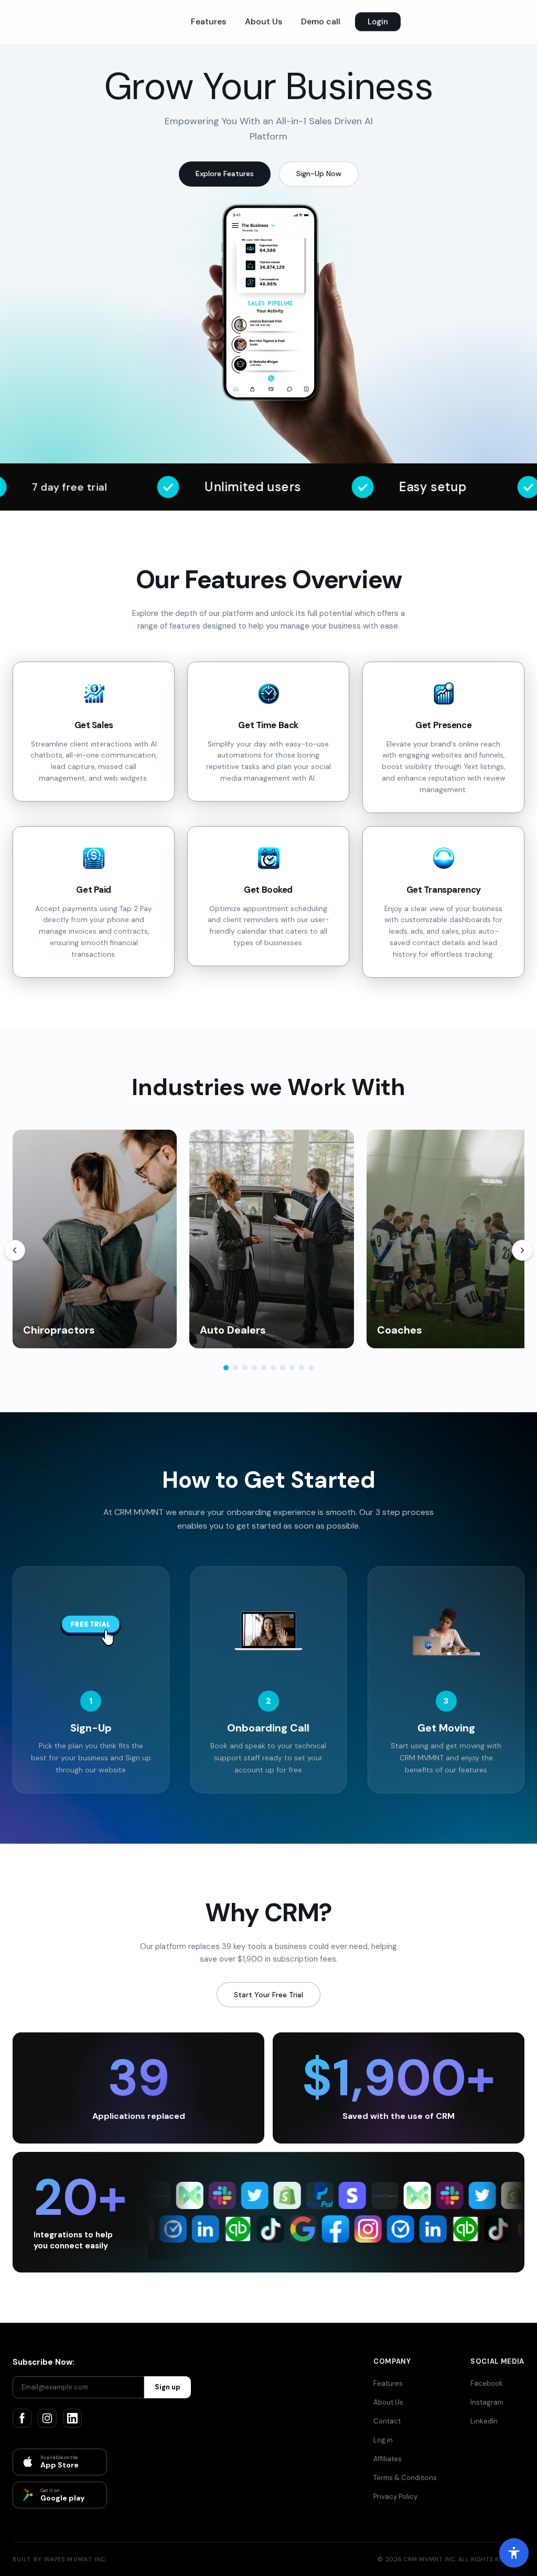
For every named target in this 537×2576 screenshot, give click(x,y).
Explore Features (225, 174)
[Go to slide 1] (226, 1368)
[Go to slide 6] (273, 1368)
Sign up (168, 2387)
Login (378, 22)
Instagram (487, 2402)
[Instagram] (47, 2418)
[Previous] (15, 1250)
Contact (387, 2421)
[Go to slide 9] (302, 1368)
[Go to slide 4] (254, 1368)
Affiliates (388, 2459)
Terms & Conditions (405, 2478)
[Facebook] (22, 2418)
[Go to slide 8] (292, 1368)
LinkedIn (484, 2421)
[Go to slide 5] (264, 1368)
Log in (383, 2440)
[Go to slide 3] (245, 1368)
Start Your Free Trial (268, 1995)
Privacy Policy (395, 2497)
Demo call (321, 22)
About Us (264, 22)
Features (208, 22)
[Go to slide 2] (235, 1368)
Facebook (487, 2383)
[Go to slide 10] (311, 1368)
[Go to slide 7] (283, 1368)
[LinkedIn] (72, 2418)
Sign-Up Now (319, 174)
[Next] (522, 1250)
